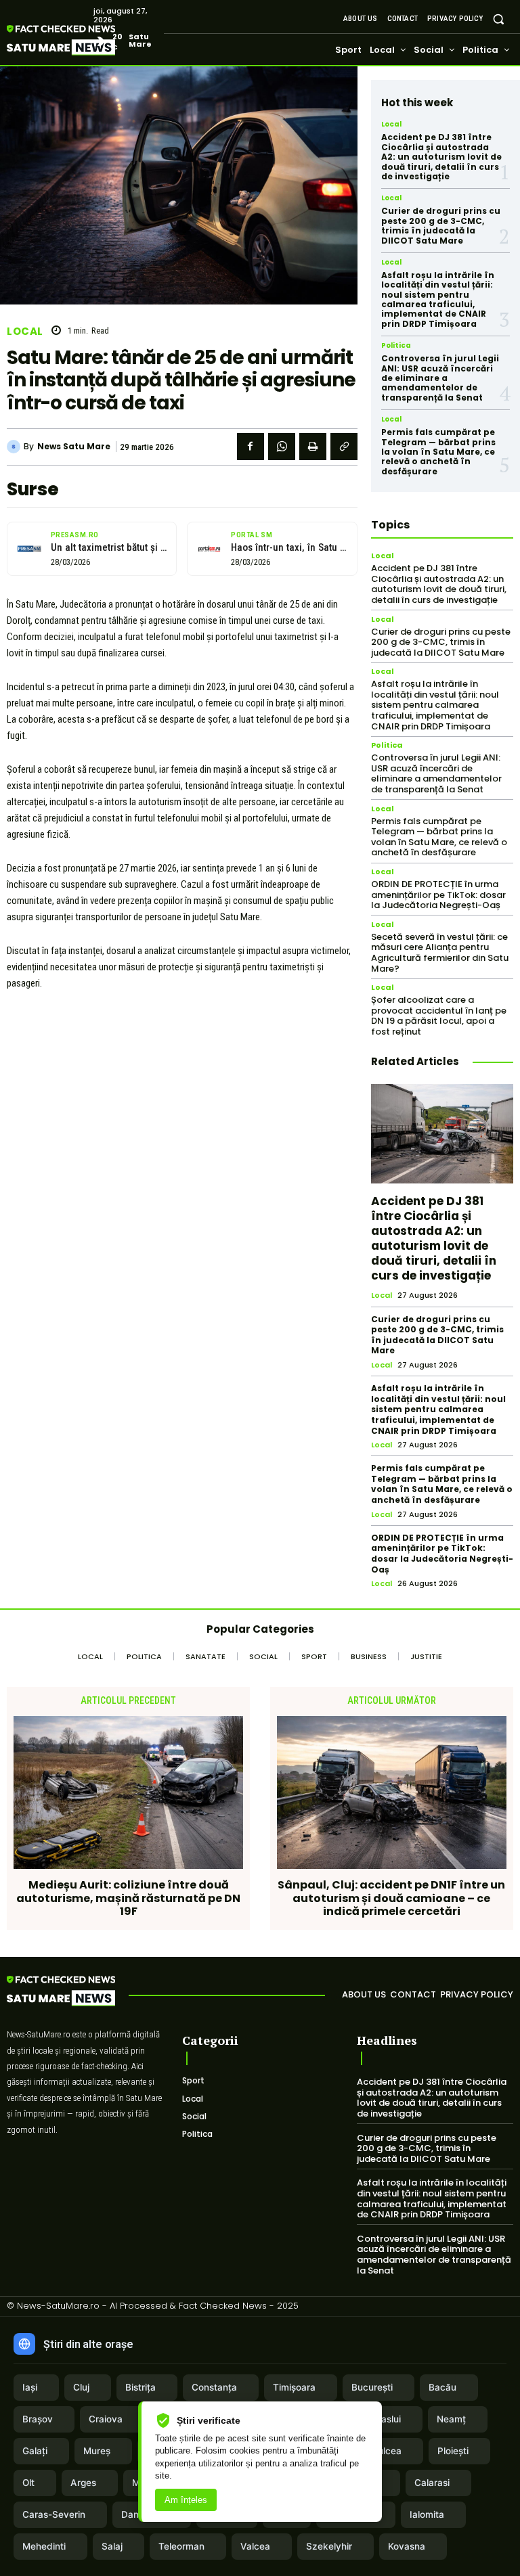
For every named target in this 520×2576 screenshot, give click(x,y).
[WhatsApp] (282, 447)
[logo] (81, 40)
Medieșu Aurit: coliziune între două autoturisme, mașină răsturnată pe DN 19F (128, 1898)
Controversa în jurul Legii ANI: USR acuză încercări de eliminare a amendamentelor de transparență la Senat (440, 378)
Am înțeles (186, 2500)
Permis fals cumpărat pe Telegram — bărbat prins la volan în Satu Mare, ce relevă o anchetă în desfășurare (438, 452)
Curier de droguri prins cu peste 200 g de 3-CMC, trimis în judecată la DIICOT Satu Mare (441, 225)
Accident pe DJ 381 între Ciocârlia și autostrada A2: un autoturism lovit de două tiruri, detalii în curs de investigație (441, 157)
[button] (499, 19)
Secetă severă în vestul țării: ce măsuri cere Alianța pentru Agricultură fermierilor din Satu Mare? (440, 953)
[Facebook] (251, 447)
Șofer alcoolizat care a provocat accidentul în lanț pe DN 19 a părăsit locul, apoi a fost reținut (439, 1016)
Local (25, 331)
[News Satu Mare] (15, 447)
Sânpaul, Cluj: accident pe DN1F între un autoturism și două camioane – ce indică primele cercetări (391, 1898)
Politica (396, 346)
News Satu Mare (74, 447)
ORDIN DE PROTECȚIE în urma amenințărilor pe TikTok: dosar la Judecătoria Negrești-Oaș (438, 895)
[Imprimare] (313, 447)
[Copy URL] (344, 447)
